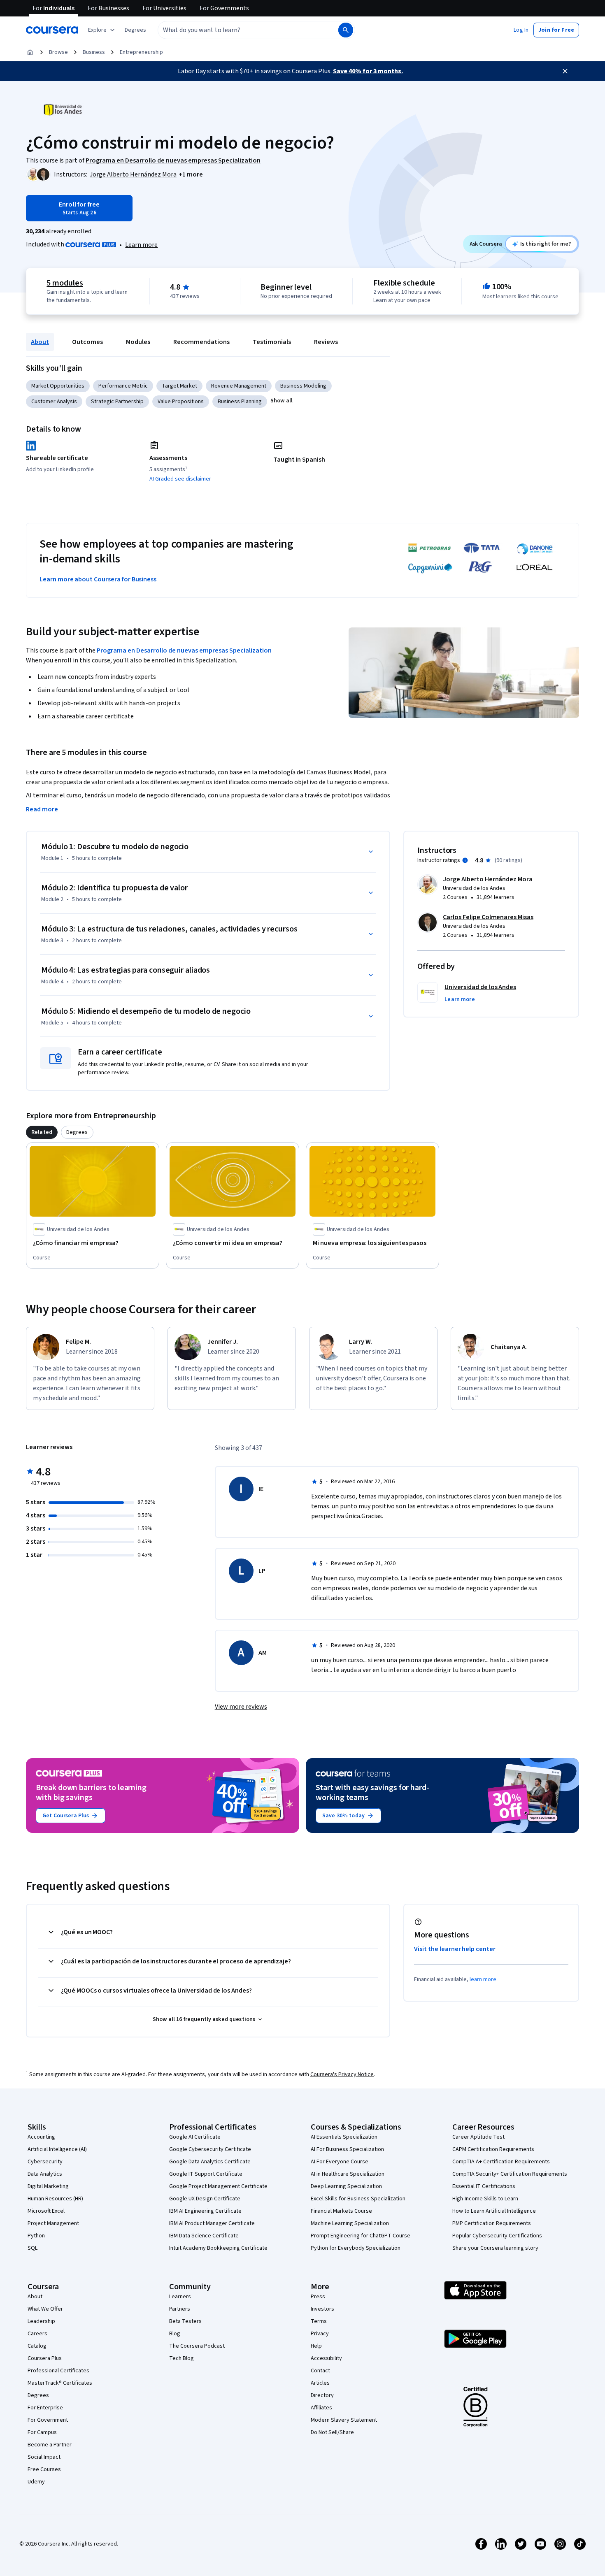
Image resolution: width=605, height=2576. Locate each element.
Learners (180, 2297)
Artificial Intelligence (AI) (57, 2149)
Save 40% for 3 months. (368, 71)
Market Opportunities (58, 386)
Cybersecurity (45, 2162)
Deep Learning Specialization (346, 2186)
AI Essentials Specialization (344, 2137)
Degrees (38, 2395)
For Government (48, 2420)
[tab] (42, 1132)
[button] (135, 30)
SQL (33, 2248)
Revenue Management (239, 386)
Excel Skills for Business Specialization (358, 2199)
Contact (320, 2371)
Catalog (37, 2346)
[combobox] (239, 30)
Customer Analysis (54, 402)
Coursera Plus (45, 2358)
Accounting (41, 2137)
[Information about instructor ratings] (465, 860)
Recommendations (201, 342)
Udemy (36, 2482)
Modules (138, 342)
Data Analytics (45, 2174)
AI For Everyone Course (340, 2162)
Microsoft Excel (46, 2211)
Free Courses (44, 2469)
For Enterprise (45, 2408)
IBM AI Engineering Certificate (205, 2211)
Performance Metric (123, 386)
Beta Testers (185, 2321)
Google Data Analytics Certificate (210, 2162)
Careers (37, 2334)
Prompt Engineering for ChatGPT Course (361, 2236)
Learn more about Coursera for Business (98, 579)
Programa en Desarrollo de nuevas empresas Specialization (184, 650)
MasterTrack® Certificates (60, 2383)
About (40, 342)
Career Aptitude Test (478, 2137)
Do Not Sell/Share (332, 2432)
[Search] (346, 30)
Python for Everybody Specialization (356, 2248)
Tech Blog (181, 2358)
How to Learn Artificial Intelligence (494, 2211)
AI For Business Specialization (347, 2149)
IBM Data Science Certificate (204, 2236)
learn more (483, 1979)
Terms (319, 2321)
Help (316, 2346)
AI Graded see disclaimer (180, 479)
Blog (175, 2334)
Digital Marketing (48, 2186)
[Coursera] (52, 30)
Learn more (141, 245)
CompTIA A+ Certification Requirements (501, 2162)
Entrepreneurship (141, 52)
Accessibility (326, 2358)
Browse (58, 52)
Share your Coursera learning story (495, 2248)
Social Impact (44, 2457)
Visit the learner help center (455, 1949)
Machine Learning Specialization (350, 2223)
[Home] (30, 52)
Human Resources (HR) (55, 2199)
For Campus (42, 2432)
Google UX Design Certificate (205, 2199)
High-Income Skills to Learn (485, 2199)
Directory (322, 2395)
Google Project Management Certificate (218, 2186)
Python (36, 2236)
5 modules (65, 283)
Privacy (320, 2334)
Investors (322, 2309)
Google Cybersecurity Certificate (210, 2149)
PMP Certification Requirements (492, 2223)
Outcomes (87, 342)
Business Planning (240, 402)
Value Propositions (181, 402)
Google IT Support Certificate (206, 2174)
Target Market (179, 386)
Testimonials (272, 342)
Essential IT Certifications (484, 2186)
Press (318, 2297)
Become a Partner (50, 2445)
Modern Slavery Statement (344, 2420)
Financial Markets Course (341, 2211)
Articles (320, 2383)
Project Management (53, 2223)
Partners (180, 2309)
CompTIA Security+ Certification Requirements (510, 2174)
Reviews (326, 342)
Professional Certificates (58, 2371)
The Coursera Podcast (197, 2346)
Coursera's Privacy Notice (342, 2074)
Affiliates (321, 2408)
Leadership (41, 2321)
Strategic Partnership (117, 402)
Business (94, 52)
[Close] (565, 71)
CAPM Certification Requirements (493, 2149)
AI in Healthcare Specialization (348, 2174)
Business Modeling (303, 386)
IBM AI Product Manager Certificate (212, 2223)
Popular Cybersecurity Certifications (497, 2236)
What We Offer (45, 2309)
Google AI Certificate (195, 2137)
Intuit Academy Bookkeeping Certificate (218, 2248)
